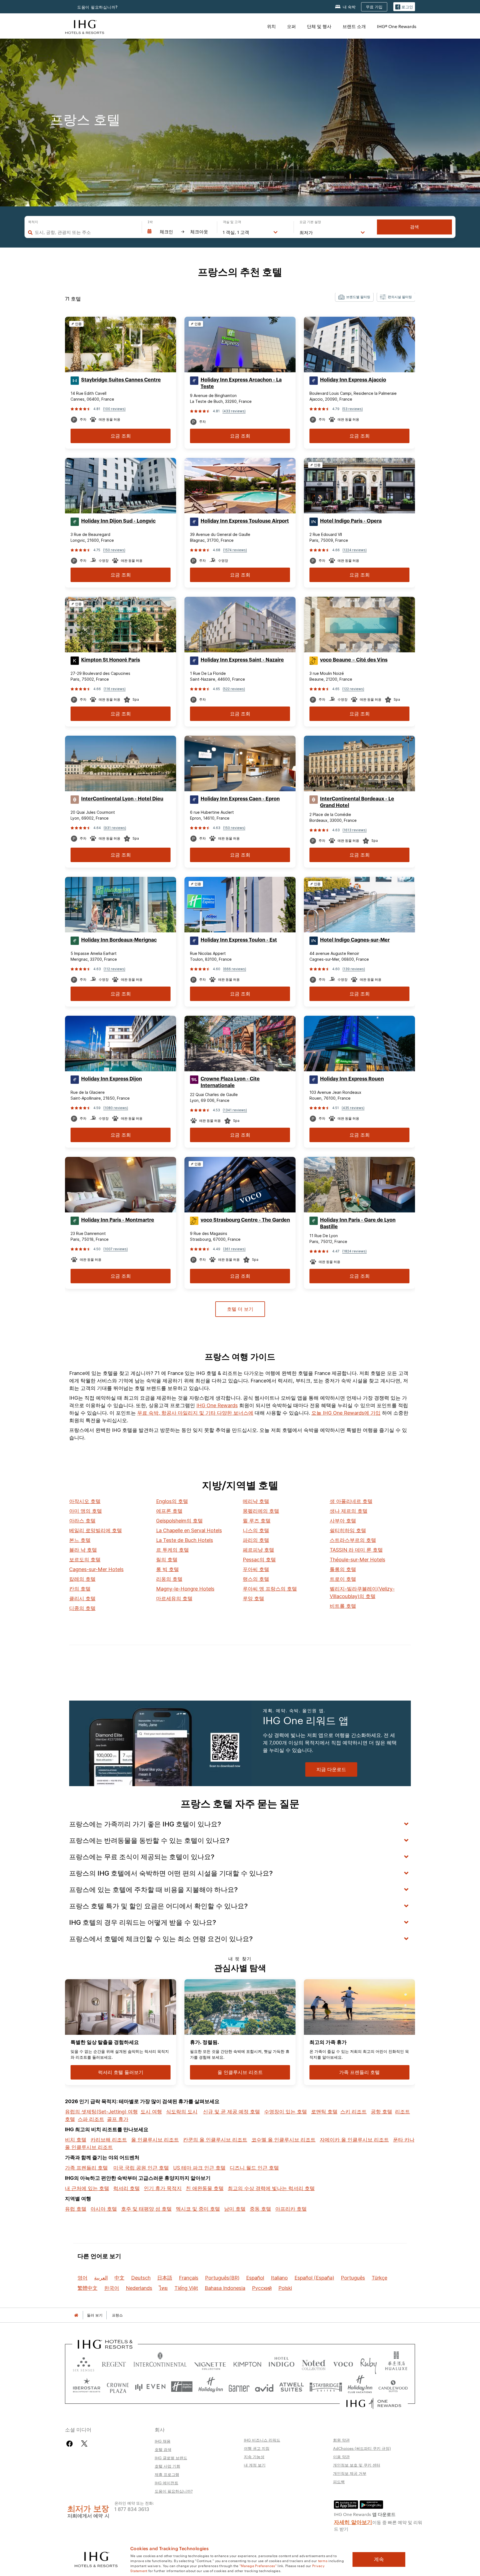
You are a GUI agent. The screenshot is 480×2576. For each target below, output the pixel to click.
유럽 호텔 (76, 2209)
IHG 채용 (163, 2441)
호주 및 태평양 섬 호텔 (146, 2209)
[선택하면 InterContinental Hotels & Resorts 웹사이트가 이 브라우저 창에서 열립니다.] (160, 2363)
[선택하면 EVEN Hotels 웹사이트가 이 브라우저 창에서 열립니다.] (150, 2387)
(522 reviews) (234, 689)
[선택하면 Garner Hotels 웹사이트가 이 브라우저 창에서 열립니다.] (239, 2387)
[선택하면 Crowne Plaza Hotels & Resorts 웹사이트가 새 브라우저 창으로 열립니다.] (118, 2387)
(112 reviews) (114, 969)
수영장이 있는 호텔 (286, 2112)
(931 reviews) (115, 828)
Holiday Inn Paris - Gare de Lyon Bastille (358, 1223)
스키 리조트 (353, 2112)
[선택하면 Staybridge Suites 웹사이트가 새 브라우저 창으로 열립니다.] (326, 2387)
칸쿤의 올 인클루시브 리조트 (215, 2140)
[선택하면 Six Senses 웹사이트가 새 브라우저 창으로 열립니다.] (84, 2363)
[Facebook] (71, 2444)
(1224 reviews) (355, 550)
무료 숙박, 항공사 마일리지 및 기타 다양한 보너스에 (195, 1413)
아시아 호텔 (104, 2209)
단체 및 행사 (319, 26)
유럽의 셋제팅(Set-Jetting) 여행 (101, 2112)
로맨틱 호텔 (324, 2112)
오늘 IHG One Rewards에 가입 (346, 1413)
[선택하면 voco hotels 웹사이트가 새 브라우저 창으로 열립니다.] (343, 2363)
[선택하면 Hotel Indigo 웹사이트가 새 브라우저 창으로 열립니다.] (282, 2363)
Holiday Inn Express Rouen (352, 1079)
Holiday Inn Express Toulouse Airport (245, 521)
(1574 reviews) (235, 550)
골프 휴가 (118, 2119)
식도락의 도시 (182, 2112)
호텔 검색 (163, 2449)
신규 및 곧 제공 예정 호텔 (232, 2112)
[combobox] (85, 232)
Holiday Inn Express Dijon (112, 1079)
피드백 (339, 2482)
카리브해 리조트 (109, 2140)
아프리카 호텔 (291, 2209)
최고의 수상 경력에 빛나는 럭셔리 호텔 (271, 2188)
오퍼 (291, 26)
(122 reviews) (353, 689)
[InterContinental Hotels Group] (85, 26)
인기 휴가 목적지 (163, 2188)
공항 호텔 (382, 2112)
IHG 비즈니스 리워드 (262, 2440)
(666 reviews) (235, 969)
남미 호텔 (235, 2209)
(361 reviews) (234, 1249)
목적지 (33, 222)
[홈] (76, 2315)
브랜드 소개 (354, 26)
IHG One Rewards (217, 1405)
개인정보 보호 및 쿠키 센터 (357, 2465)
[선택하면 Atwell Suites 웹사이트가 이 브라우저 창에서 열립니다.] (292, 2387)
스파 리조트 (91, 2119)
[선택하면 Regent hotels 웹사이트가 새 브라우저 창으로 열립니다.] (114, 2363)
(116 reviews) (115, 689)
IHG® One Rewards (397, 26)
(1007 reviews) (116, 1249)
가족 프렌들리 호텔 (86, 2168)
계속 (379, 2559)
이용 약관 (341, 2457)
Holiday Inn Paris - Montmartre (118, 1220)
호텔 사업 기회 (167, 2466)
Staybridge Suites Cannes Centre (121, 380)
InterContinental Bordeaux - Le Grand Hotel (357, 802)
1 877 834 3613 (132, 2509)
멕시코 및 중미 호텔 (198, 2209)
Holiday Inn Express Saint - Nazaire (242, 660)
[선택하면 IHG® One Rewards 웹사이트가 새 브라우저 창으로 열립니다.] (374, 2403)
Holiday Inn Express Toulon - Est (239, 940)
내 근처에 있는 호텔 (87, 2188)
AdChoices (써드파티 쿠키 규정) (362, 2448)
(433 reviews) (234, 411)
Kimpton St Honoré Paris (111, 660)
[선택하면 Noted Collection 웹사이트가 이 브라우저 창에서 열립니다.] (314, 2363)
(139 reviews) (354, 969)
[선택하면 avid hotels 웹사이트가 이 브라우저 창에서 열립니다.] (264, 2387)
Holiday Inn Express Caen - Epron (240, 799)
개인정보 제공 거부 (350, 2473)
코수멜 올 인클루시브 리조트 (283, 2140)
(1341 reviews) (235, 1110)
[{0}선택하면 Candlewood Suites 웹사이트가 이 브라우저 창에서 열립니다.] (393, 2387)
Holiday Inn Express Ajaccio (353, 380)
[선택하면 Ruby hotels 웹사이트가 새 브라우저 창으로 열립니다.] (368, 2363)
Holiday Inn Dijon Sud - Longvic (118, 521)
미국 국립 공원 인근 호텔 (141, 2168)
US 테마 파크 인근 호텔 (199, 2168)
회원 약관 (341, 2440)
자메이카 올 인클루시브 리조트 (354, 2140)
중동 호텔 (260, 2209)
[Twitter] (84, 2444)
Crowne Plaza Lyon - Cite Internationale (230, 1082)
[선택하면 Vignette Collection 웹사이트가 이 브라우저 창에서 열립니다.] (210, 2363)
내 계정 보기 (255, 2465)
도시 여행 (151, 2112)
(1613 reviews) (355, 830)
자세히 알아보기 (353, 2522)
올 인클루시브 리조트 (155, 2140)
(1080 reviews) (116, 1108)
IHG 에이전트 (167, 2483)
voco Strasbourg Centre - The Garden (245, 1220)
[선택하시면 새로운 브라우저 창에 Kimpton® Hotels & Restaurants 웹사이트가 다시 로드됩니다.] (247, 2363)
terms (323, 2560)
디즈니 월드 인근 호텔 (254, 2168)
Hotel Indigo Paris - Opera (351, 521)
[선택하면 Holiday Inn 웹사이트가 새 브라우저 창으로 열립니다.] (211, 2387)
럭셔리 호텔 (127, 2188)
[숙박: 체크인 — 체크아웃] (179, 232)
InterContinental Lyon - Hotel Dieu (122, 799)
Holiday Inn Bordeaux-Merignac (119, 940)
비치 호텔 (76, 2140)
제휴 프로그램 (167, 2474)
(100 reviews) (114, 409)
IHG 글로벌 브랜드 (171, 2458)
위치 (271, 26)
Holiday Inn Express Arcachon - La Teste (241, 383)
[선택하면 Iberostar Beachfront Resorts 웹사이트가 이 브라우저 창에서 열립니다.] (87, 2387)
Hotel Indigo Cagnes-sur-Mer (355, 940)
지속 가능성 (254, 2457)
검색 (414, 227)
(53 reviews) (352, 409)
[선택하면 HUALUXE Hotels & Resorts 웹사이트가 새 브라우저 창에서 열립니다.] (396, 2363)
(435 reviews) (353, 1108)
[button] (404, 7)
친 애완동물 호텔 (205, 2188)
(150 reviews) (114, 550)
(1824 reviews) (354, 1251)
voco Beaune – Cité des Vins (354, 660)
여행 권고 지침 (257, 2448)
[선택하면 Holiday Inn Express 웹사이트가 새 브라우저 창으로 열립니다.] (182, 2387)
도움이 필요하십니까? (97, 7)
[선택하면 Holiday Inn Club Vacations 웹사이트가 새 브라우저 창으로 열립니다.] (360, 2387)
